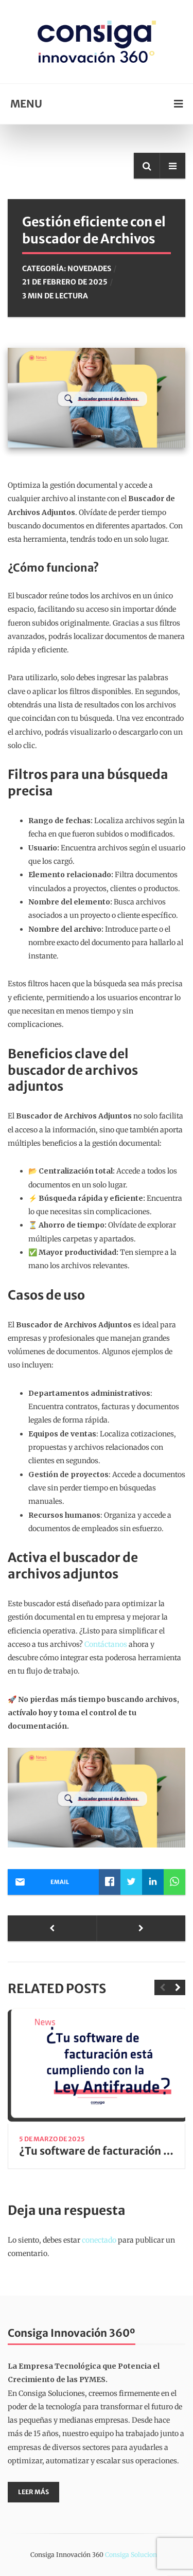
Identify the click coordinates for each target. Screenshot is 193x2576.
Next (178, 1987)
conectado (99, 2240)
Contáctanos (107, 1644)
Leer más (33, 2492)
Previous (162, 1987)
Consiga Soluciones (134, 2555)
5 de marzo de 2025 (52, 2139)
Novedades (89, 269)
